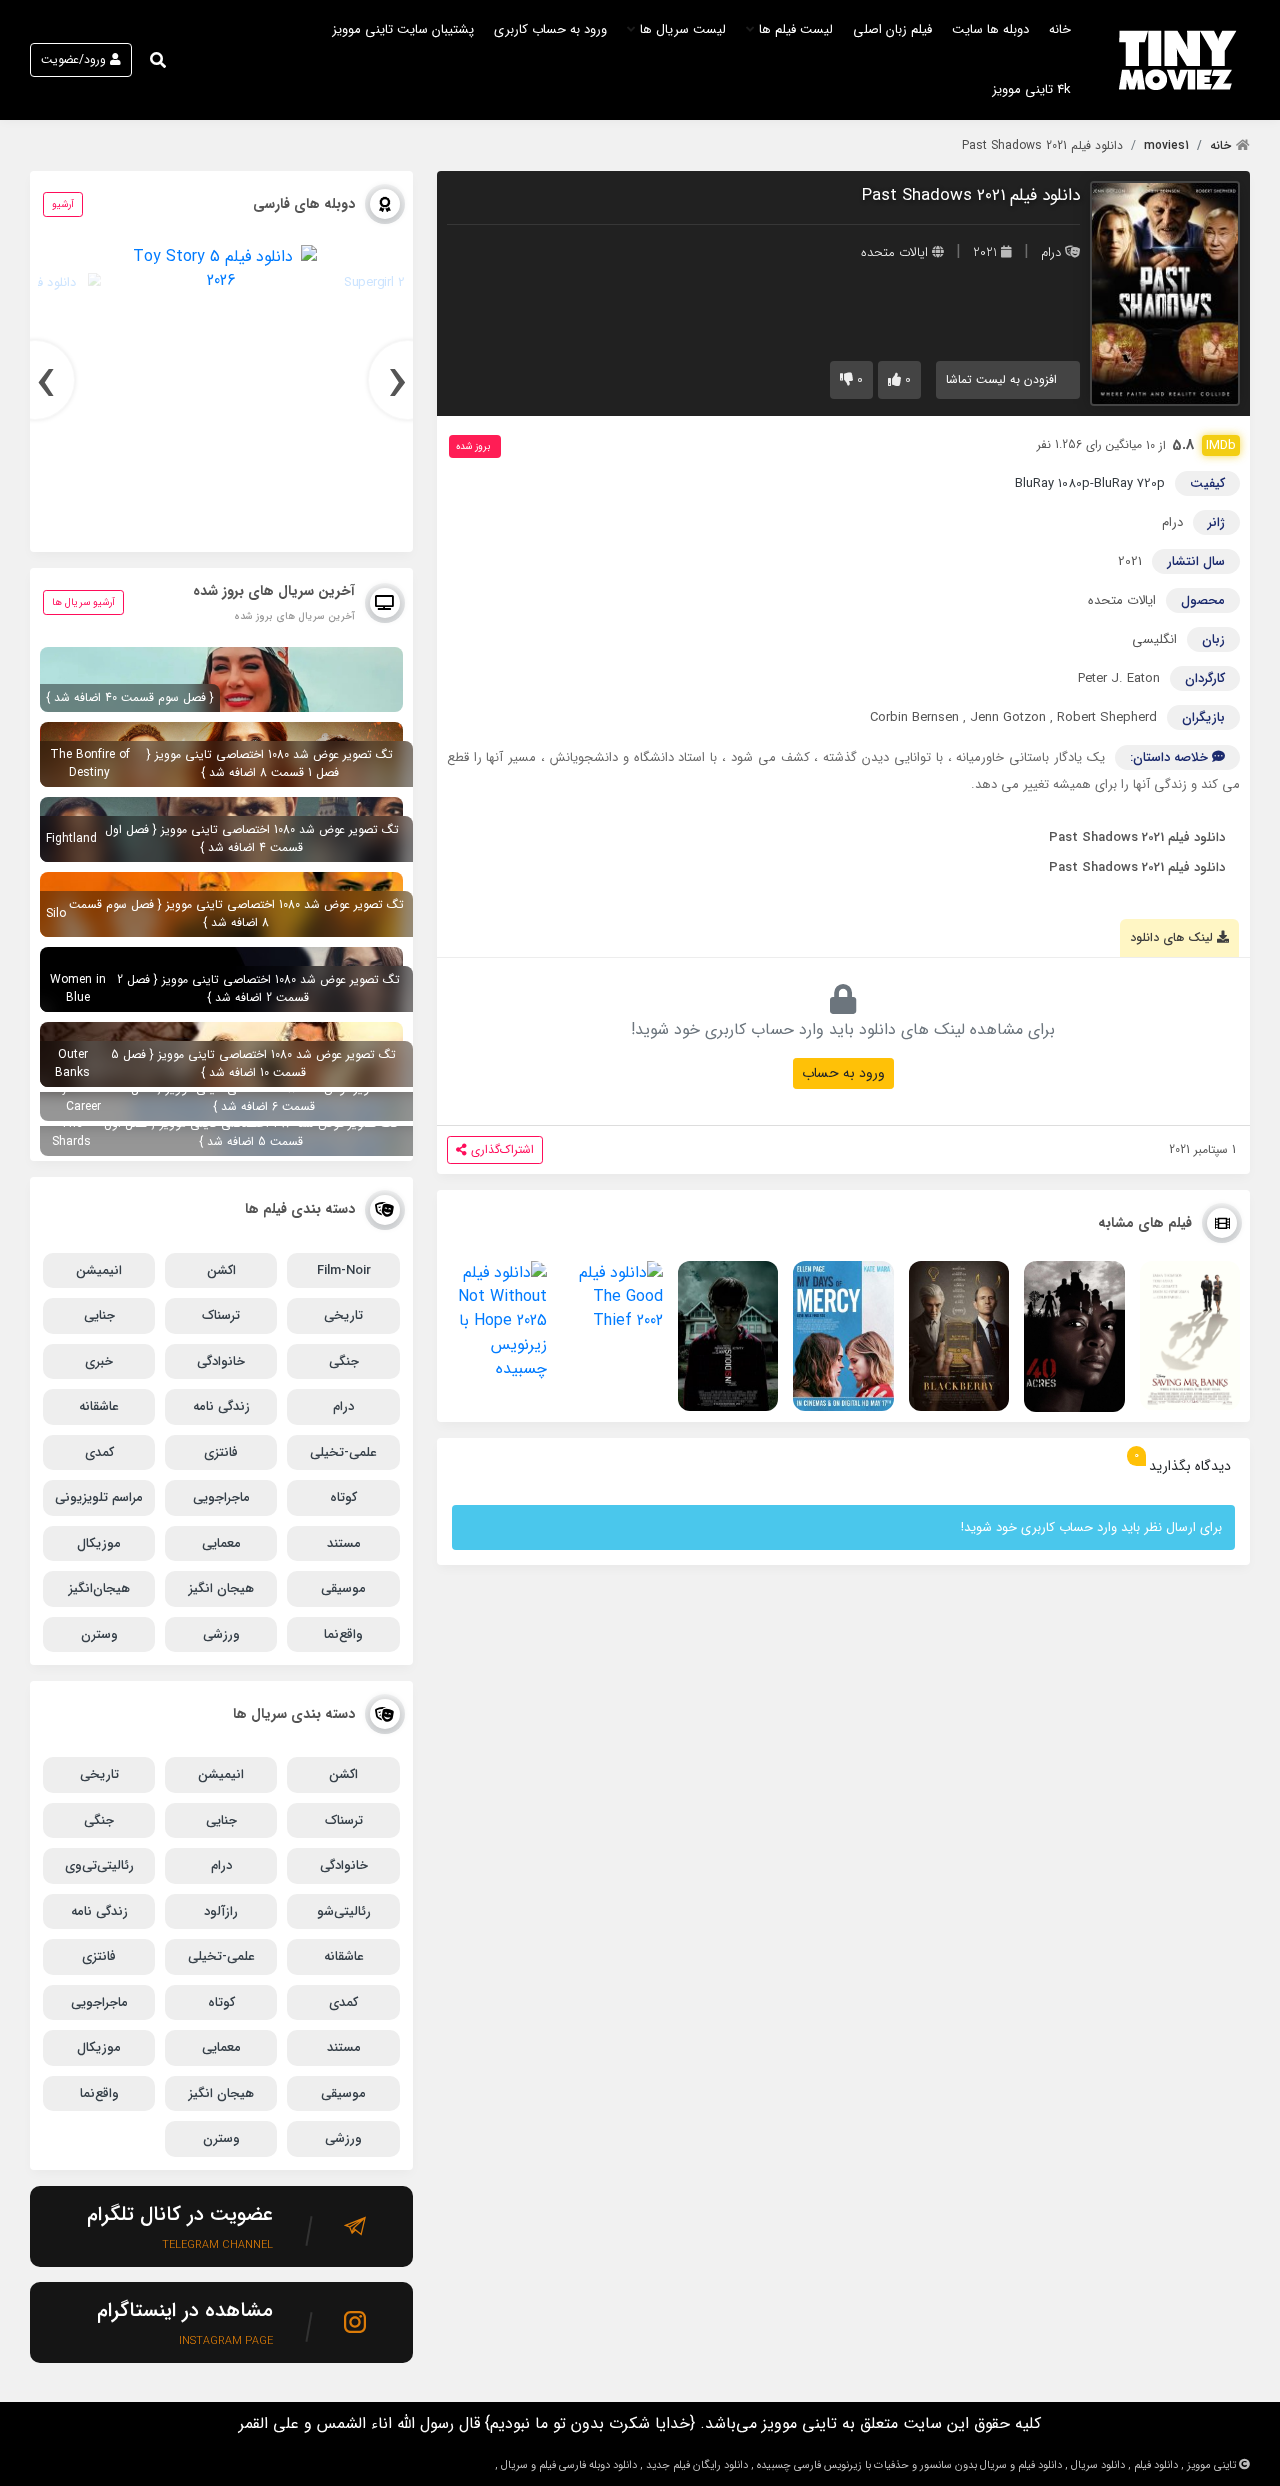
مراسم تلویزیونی (99, 1497)
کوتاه (343, 1497)
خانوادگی (221, 1361)
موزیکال (99, 1543)
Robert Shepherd (1107, 717)
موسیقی (343, 1588)
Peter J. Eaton (1119, 678)
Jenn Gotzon (1008, 717)
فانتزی (221, 1452)
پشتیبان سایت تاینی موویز (403, 29)
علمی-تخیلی (343, 1452)
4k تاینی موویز (1031, 89)
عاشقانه (99, 1406)
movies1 (1166, 146)
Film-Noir (344, 1270)
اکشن (221, 1270)
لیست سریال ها (683, 29)
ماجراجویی (221, 1497)
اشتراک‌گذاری (502, 1149)
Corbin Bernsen (914, 717)
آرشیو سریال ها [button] (83, 602)
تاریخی (343, 1315)
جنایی (99, 1315)
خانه (1060, 29)
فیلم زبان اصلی (892, 29)
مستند (344, 1543)
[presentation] (408, 380)
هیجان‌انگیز (99, 1588)
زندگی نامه (221, 1406)
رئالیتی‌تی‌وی (99, 1865)
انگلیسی (1154, 639)
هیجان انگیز (221, 1588)
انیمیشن (99, 1270)
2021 (985, 252)
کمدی (99, 1452)
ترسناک (221, 1315)
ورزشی (221, 1634)
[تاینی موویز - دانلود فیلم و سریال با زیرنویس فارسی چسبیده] (1178, 60)
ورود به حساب (843, 1073)
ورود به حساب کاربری (550, 29)
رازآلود (221, 1911)
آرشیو (63, 204)
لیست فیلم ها (796, 29)
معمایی (221, 1543)
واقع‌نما (343, 1634)
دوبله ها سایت (990, 29)
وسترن (99, 1634)
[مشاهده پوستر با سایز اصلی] (1165, 292)
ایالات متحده (894, 252)
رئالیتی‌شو (344, 1911)
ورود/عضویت (73, 59)
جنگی (344, 1361)
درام (1051, 252)
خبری (99, 1361)
